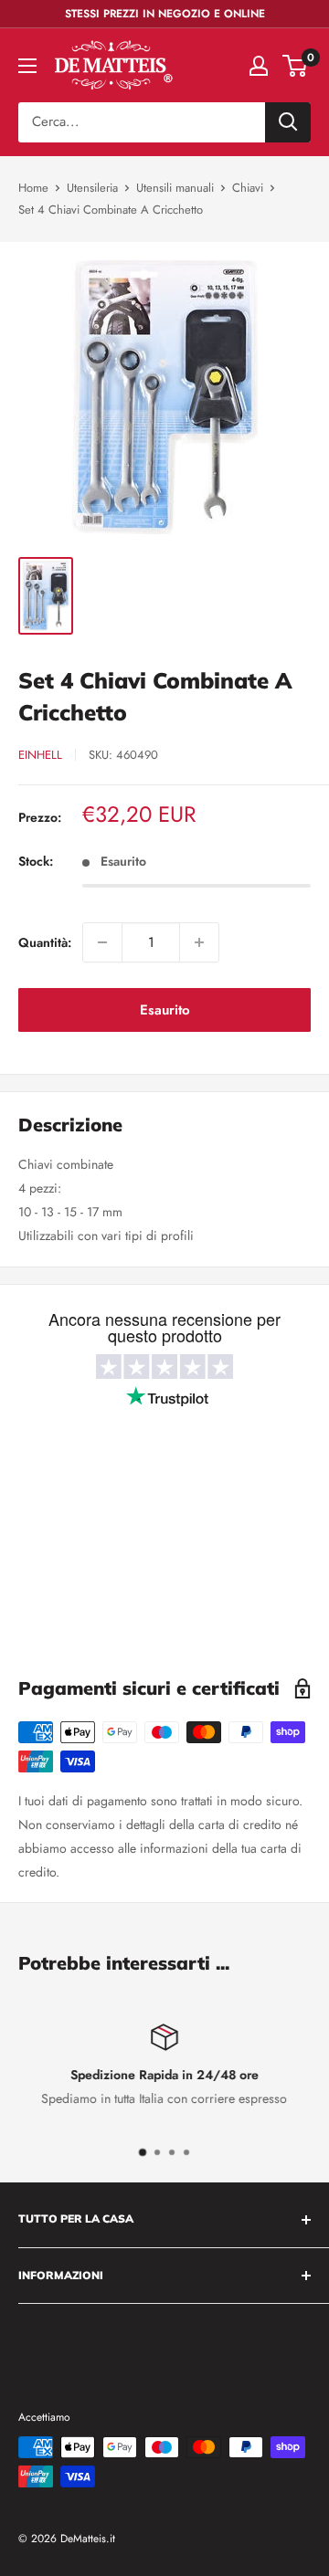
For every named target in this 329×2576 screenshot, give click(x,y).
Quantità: (45, 942)
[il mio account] (259, 66)
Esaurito (165, 1010)
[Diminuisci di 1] (102, 942)
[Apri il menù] (27, 66)
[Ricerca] (288, 122)
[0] (296, 66)
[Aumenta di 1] (199, 942)
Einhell (40, 755)
